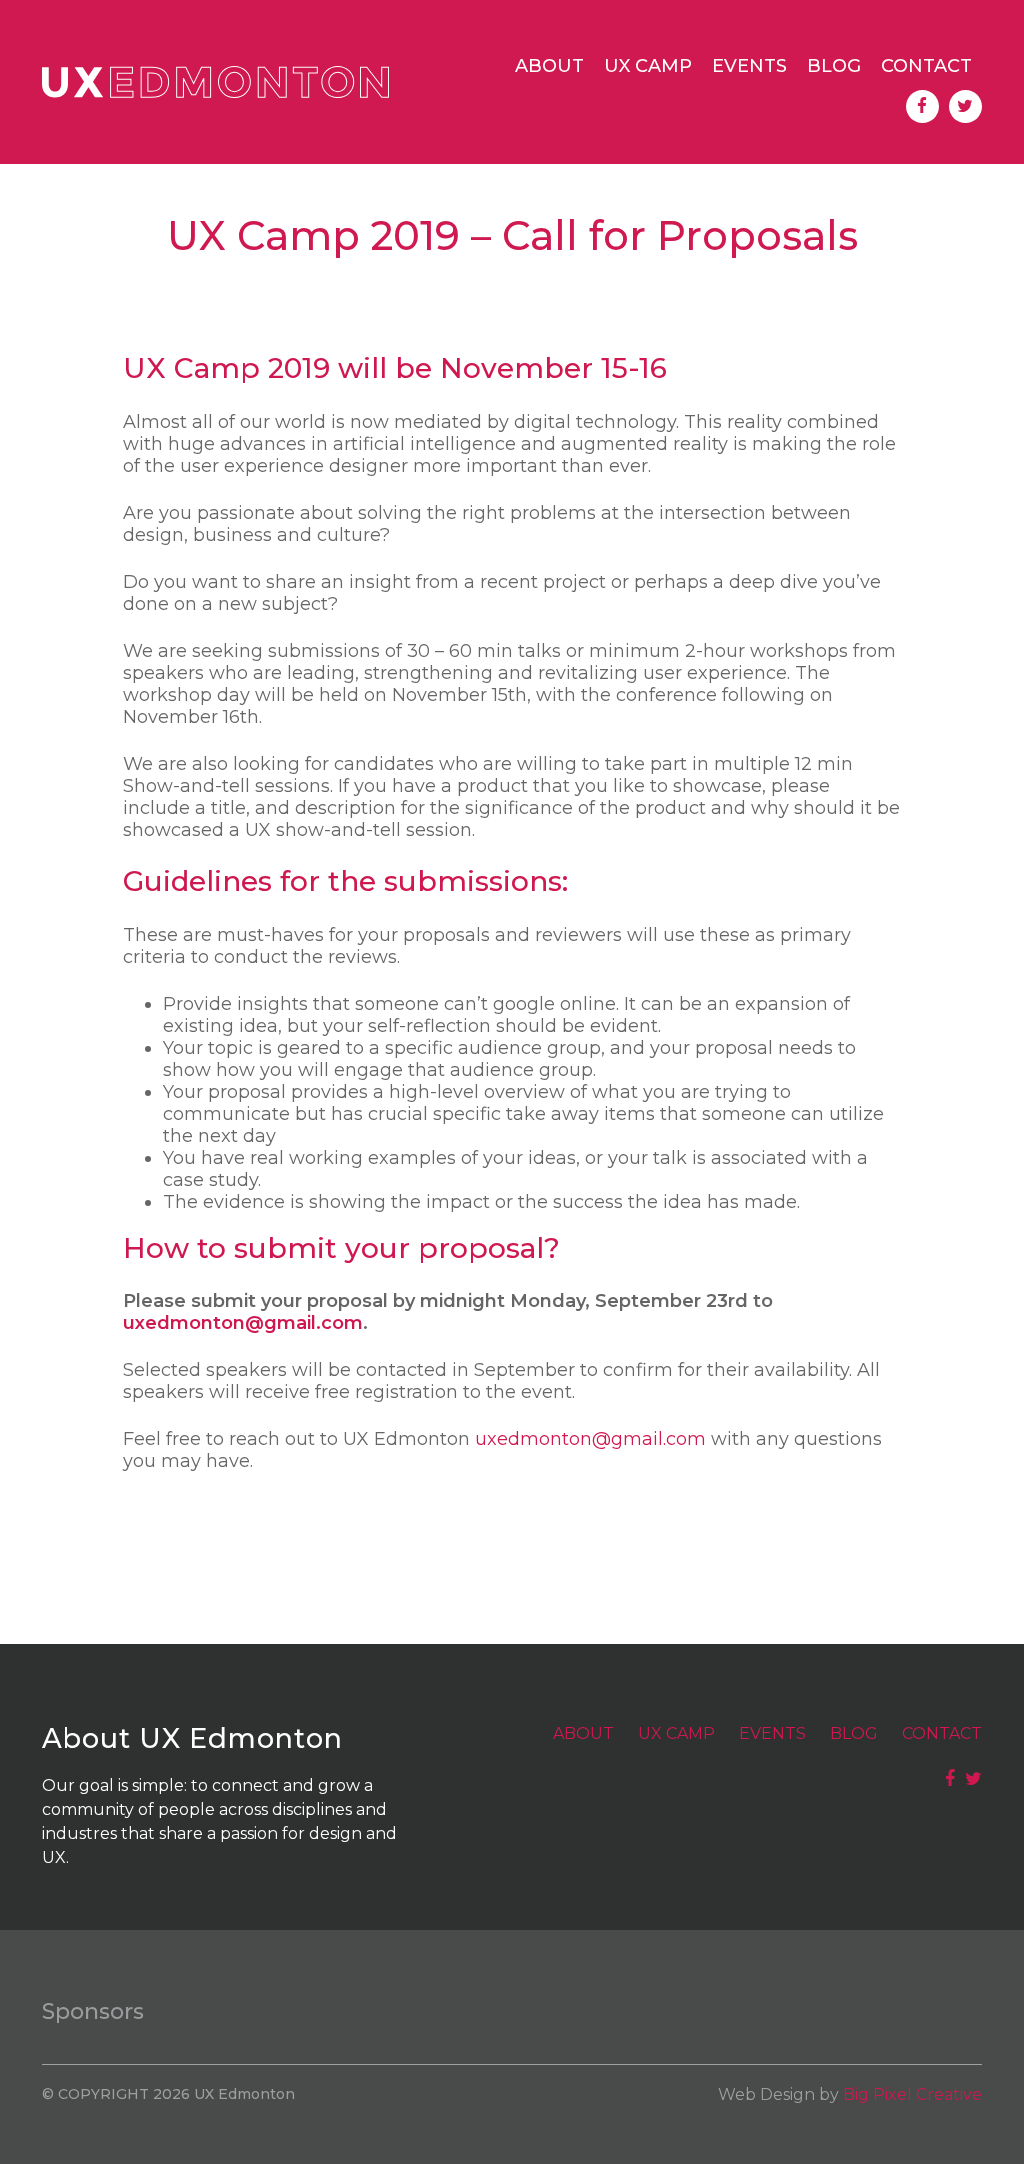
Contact (926, 66)
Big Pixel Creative (912, 2094)
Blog (834, 66)
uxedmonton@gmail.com (243, 1323)
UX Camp (648, 66)
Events (749, 66)
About (549, 66)
